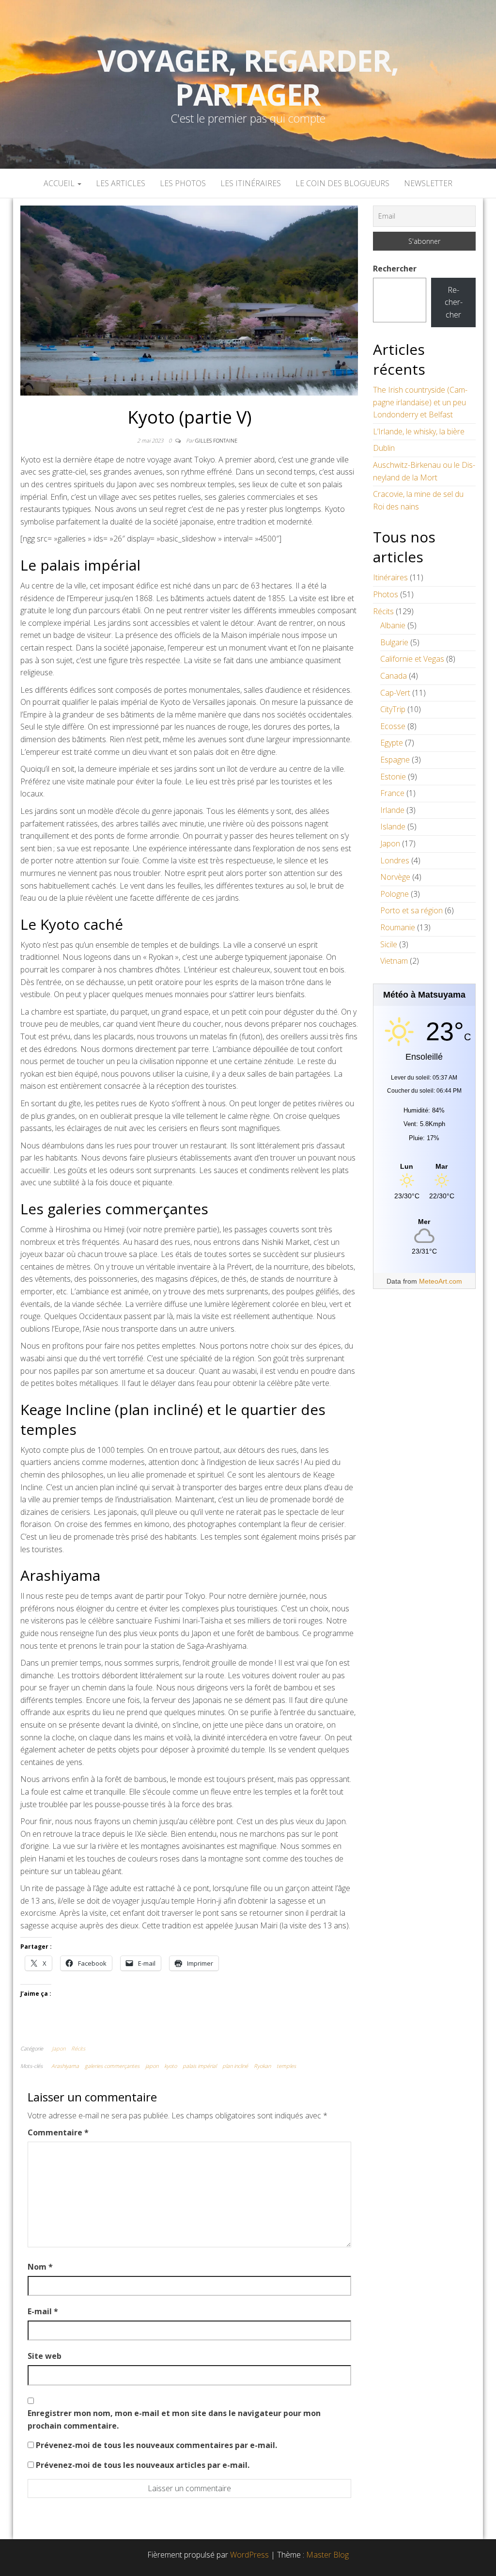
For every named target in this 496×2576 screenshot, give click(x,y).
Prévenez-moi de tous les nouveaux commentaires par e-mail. (156, 2445)
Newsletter (428, 183)
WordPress (249, 2555)
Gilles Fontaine (216, 440)
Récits (78, 2048)
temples (286, 2066)
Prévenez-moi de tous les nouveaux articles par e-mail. (143, 2465)
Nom (40, 2267)
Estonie (393, 777)
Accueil (60, 183)
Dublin (384, 448)
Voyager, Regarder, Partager (248, 78)
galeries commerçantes (112, 2066)
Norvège (395, 877)
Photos (386, 594)
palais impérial (200, 2066)
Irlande (392, 810)
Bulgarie (394, 642)
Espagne (395, 760)
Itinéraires (390, 577)
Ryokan (262, 2066)
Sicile (389, 944)
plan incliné (235, 2066)
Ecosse (393, 726)
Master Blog (327, 2555)
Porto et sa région (411, 910)
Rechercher (395, 269)
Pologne (395, 894)
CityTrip (393, 709)
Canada (394, 676)
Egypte (392, 743)
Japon (59, 2048)
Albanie (393, 625)
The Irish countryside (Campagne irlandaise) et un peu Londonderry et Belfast (420, 402)
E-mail (43, 2311)
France (392, 793)
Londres (395, 860)
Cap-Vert (395, 693)
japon (152, 2066)
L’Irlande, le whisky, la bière (419, 431)
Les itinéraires (251, 183)
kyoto (170, 2066)
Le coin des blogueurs (342, 183)
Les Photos (183, 183)
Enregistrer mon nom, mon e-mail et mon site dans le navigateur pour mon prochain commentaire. (174, 2419)
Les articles (121, 183)
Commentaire (58, 2132)
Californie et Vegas (412, 659)
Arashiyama (65, 2066)
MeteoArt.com (441, 1281)
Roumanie (398, 927)
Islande (393, 827)
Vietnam (394, 961)
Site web (45, 2356)
